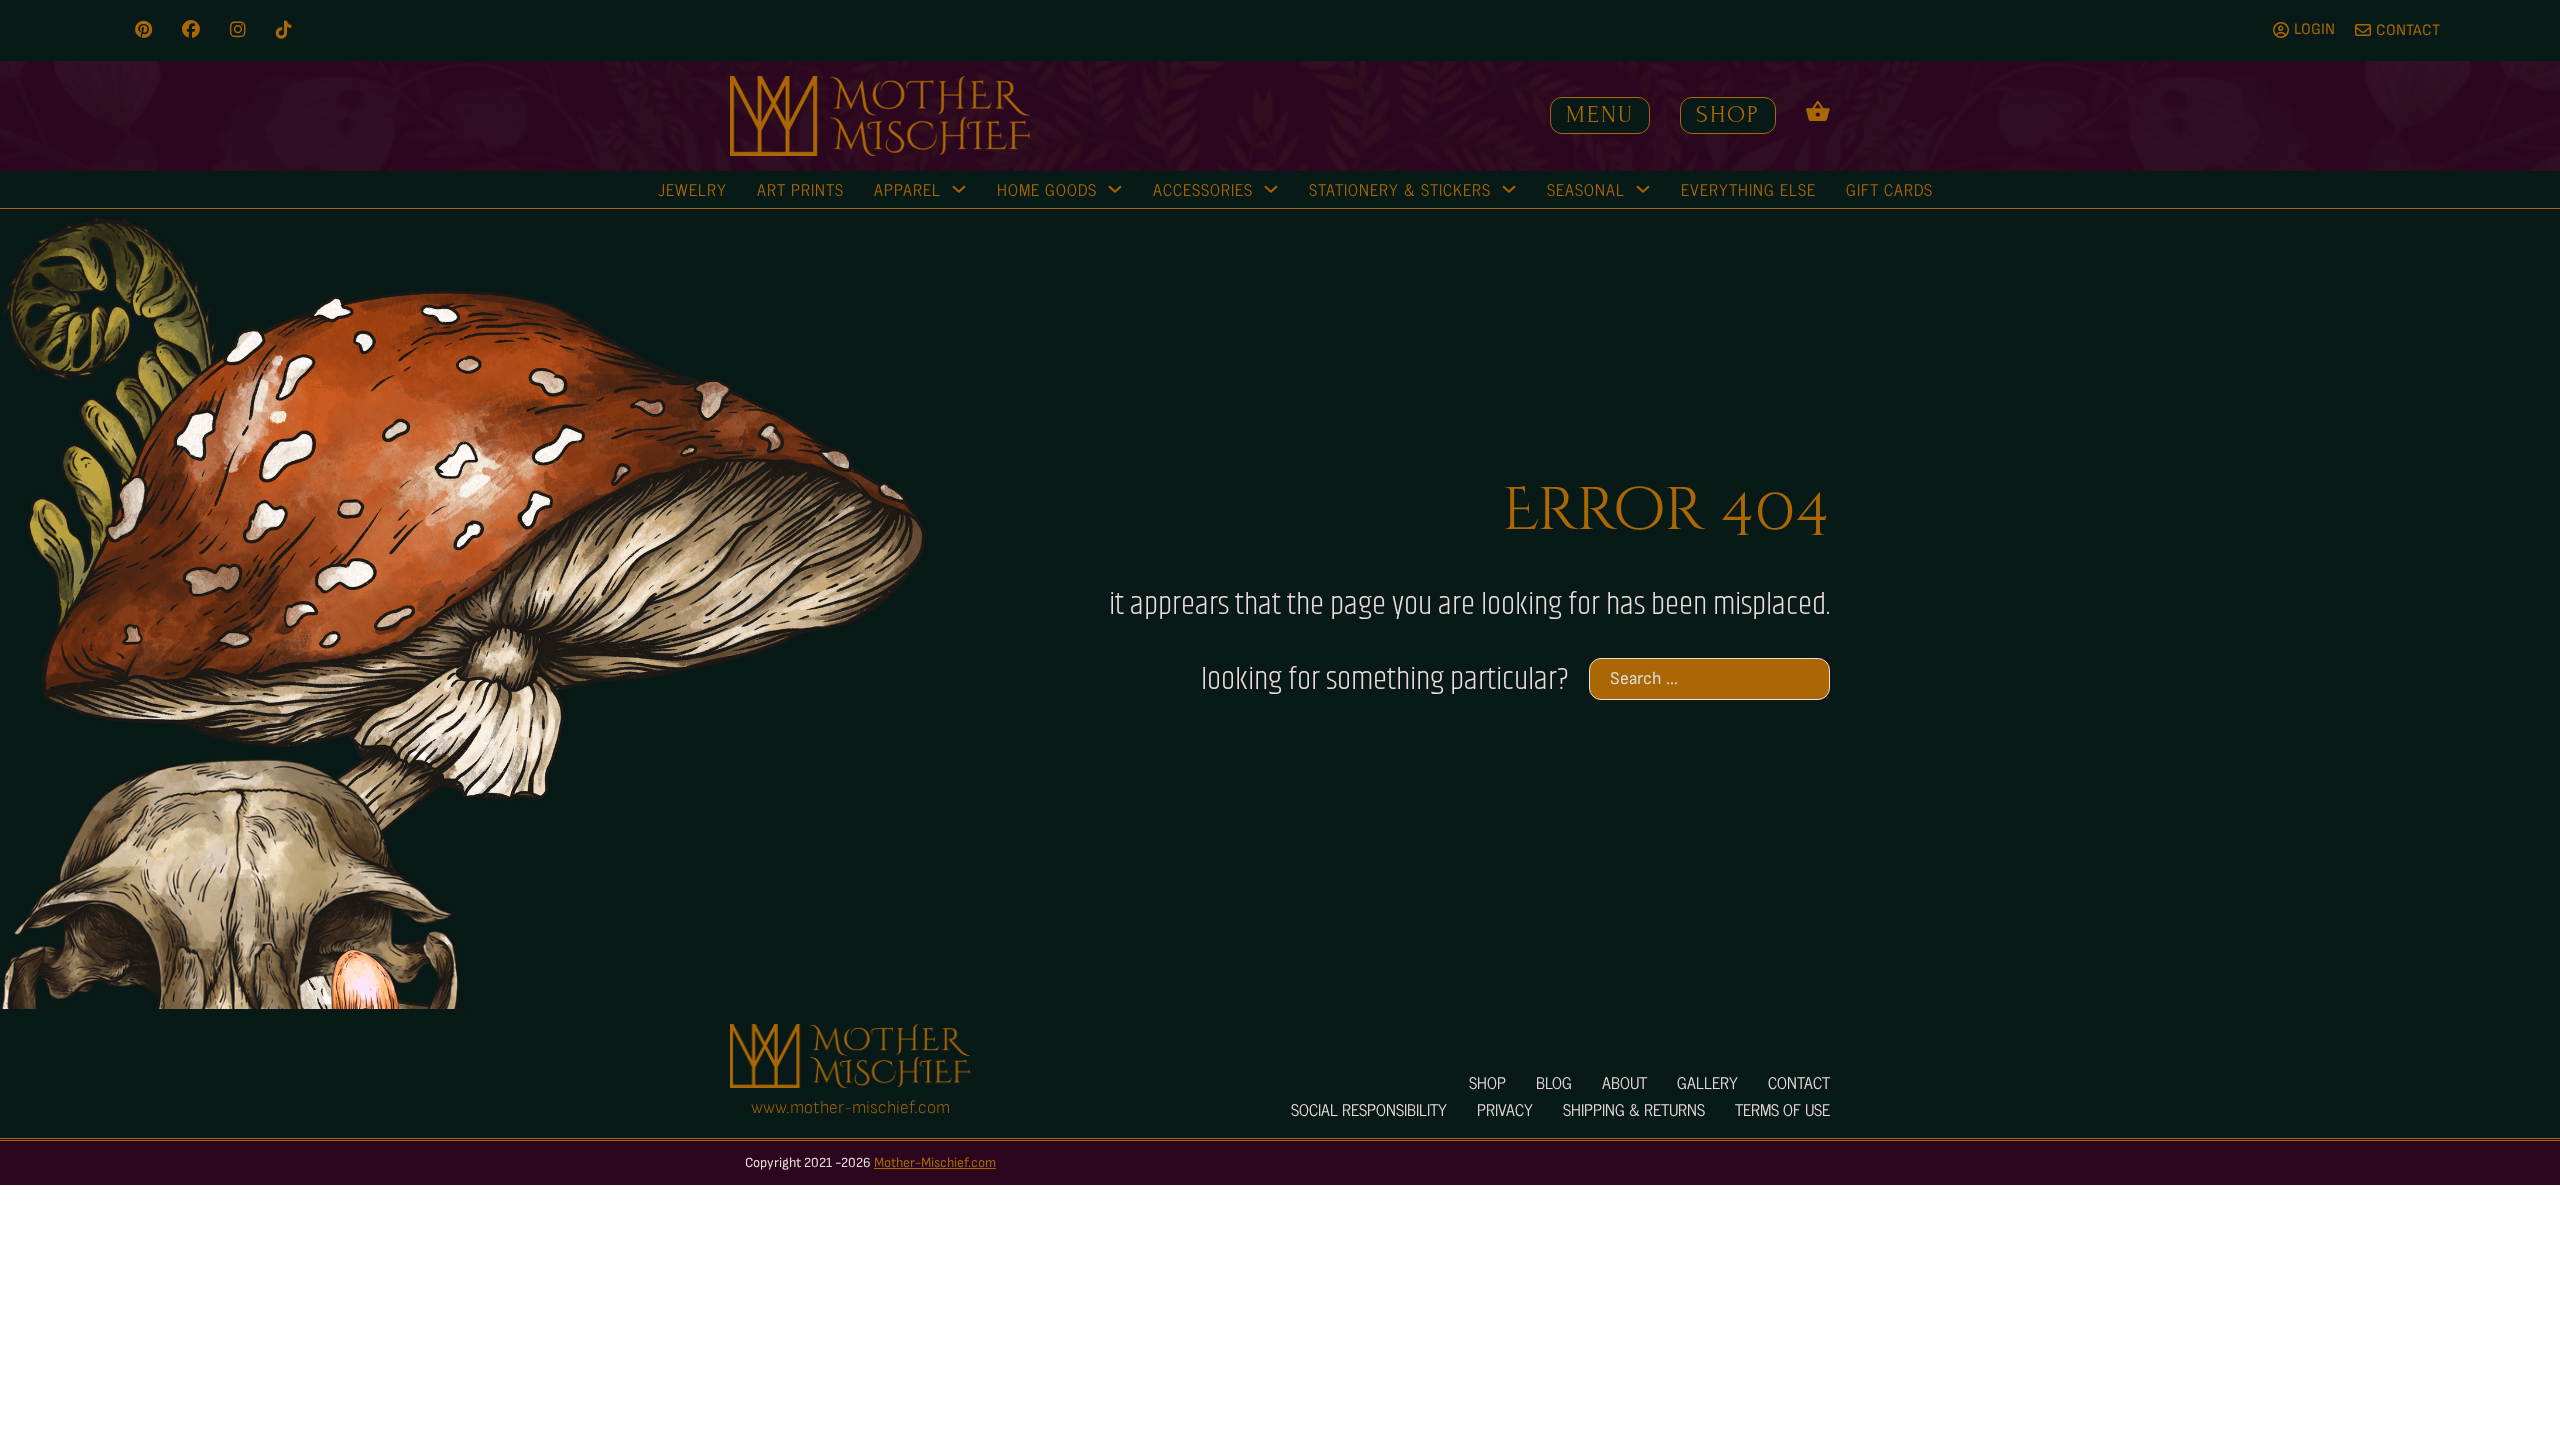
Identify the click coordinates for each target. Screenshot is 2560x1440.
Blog (1554, 1082)
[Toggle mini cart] (1818, 110)
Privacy (1505, 1109)
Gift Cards (1889, 189)
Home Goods (1047, 189)
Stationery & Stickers (1400, 189)
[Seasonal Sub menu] (1643, 189)
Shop (1728, 114)
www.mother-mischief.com (850, 1107)
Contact (1799, 1082)
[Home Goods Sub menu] (1115, 189)
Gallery (1707, 1082)
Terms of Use (1782, 1109)
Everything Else (1748, 189)
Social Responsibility (1369, 1109)
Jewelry (692, 189)
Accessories (1203, 189)
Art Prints (800, 189)
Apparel (907, 189)
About (1624, 1082)
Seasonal (1586, 189)
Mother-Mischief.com (935, 1162)
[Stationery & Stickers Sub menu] (1509, 189)
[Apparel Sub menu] (959, 189)
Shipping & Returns (1634, 1109)
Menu (1600, 114)
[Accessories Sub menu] (1271, 189)
